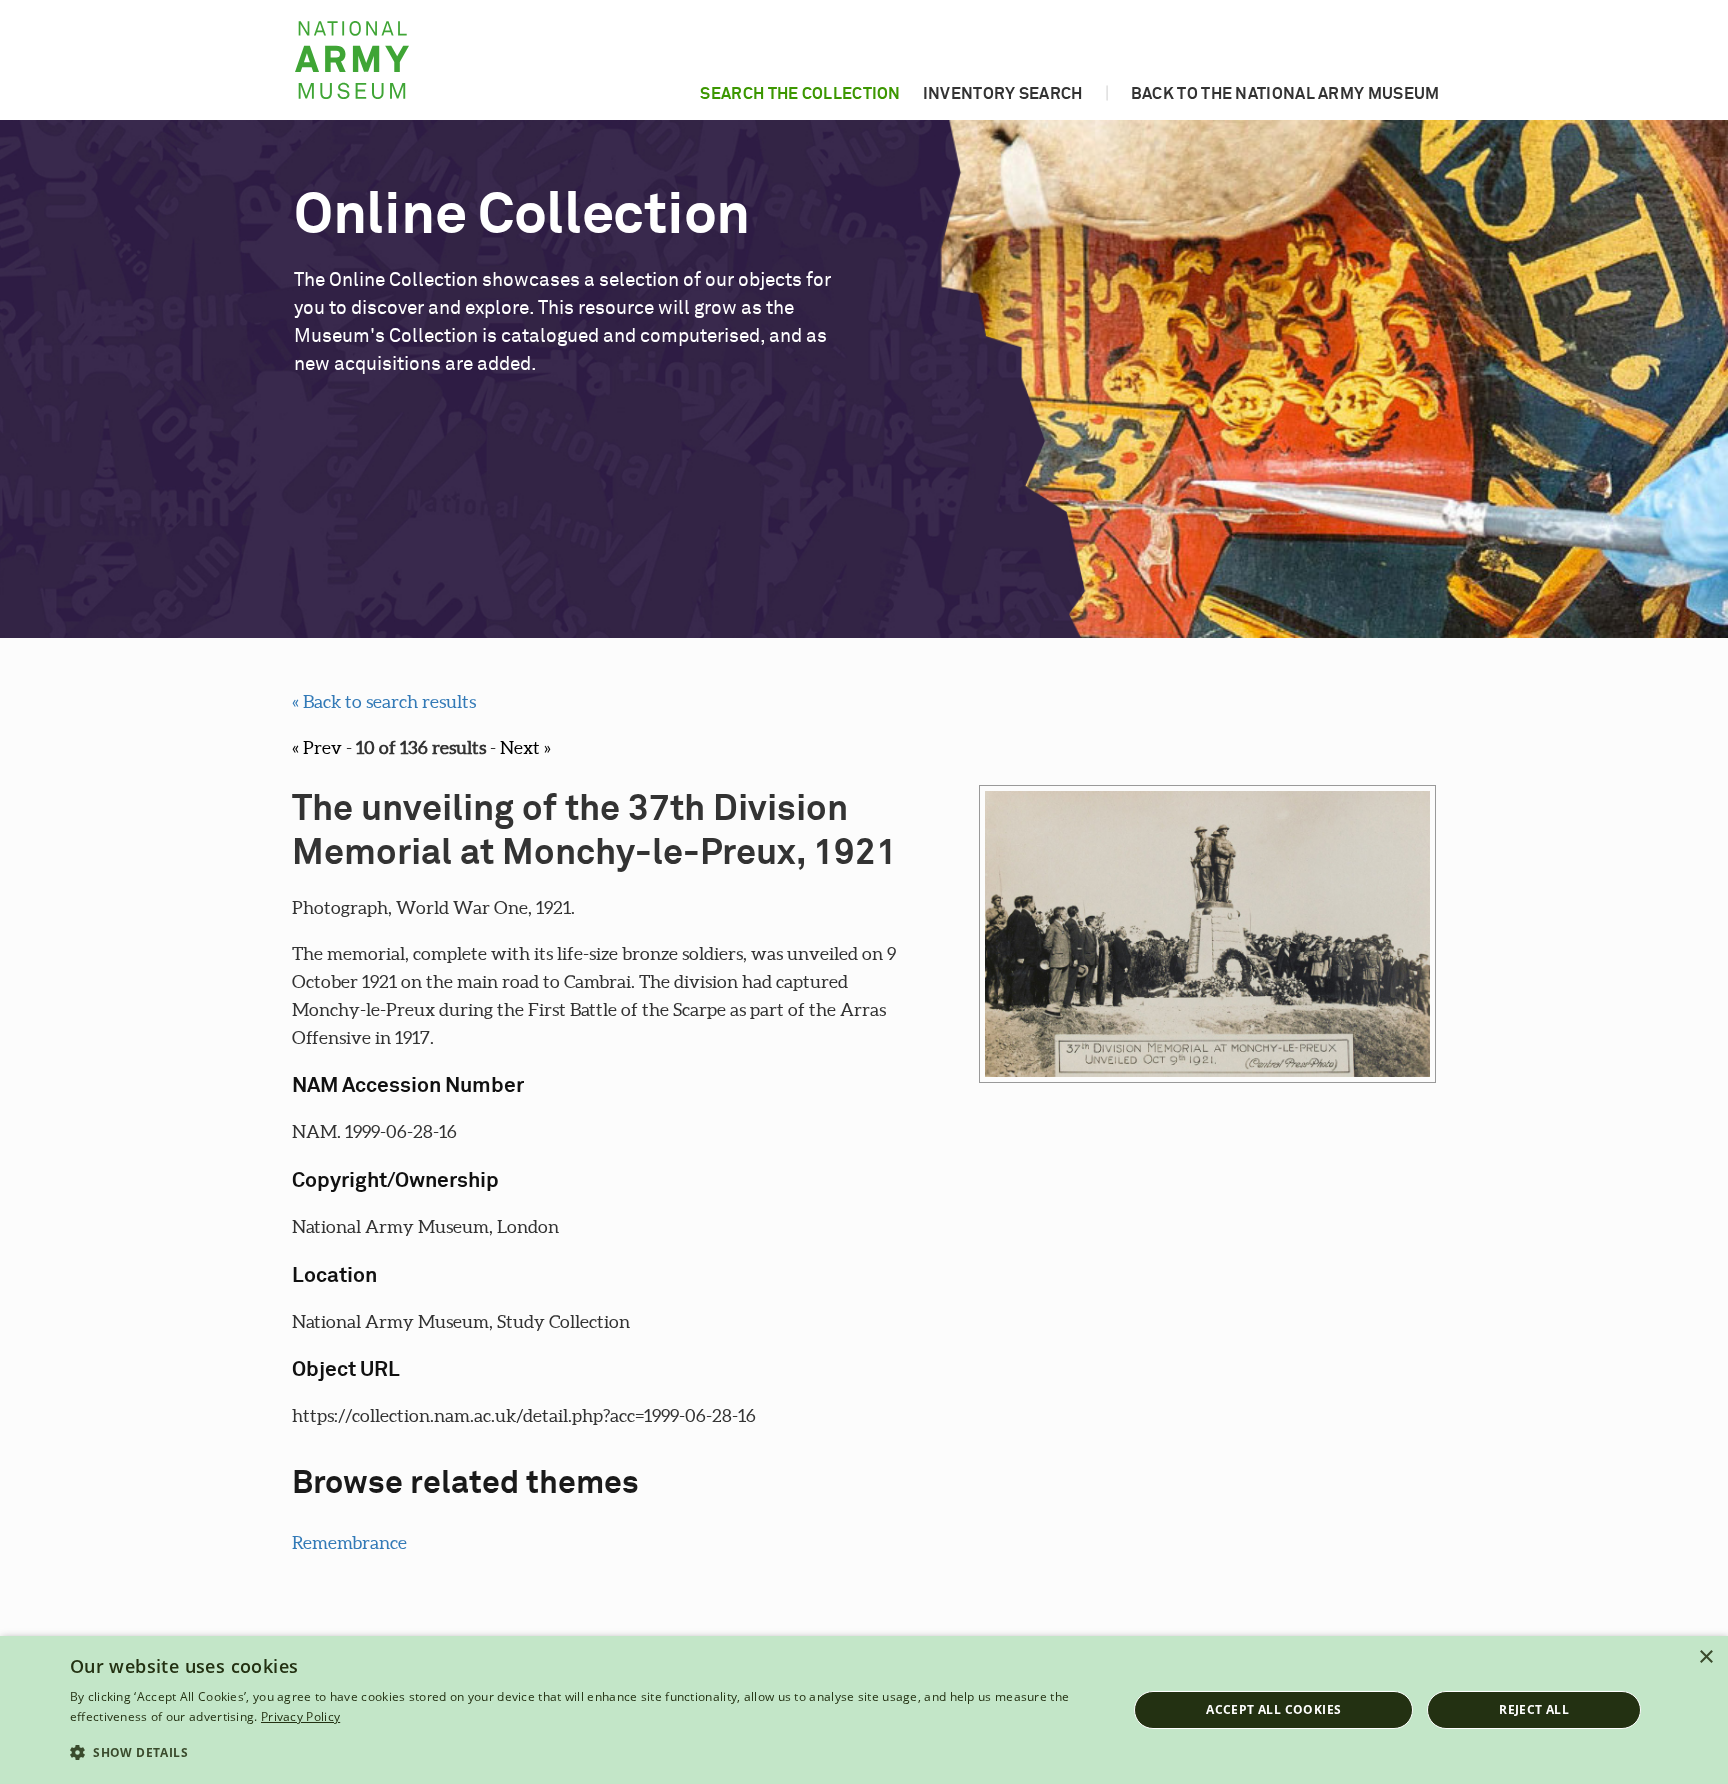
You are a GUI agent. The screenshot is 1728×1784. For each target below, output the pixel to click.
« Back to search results (384, 701)
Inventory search (1003, 94)
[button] (583, 1753)
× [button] (1705, 1657)
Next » (525, 747)
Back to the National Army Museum (1285, 94)
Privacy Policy (300, 1716)
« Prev (317, 747)
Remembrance (349, 1542)
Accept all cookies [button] (1273, 1709)
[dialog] (864, 1710)
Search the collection (800, 94)
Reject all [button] (1534, 1709)
